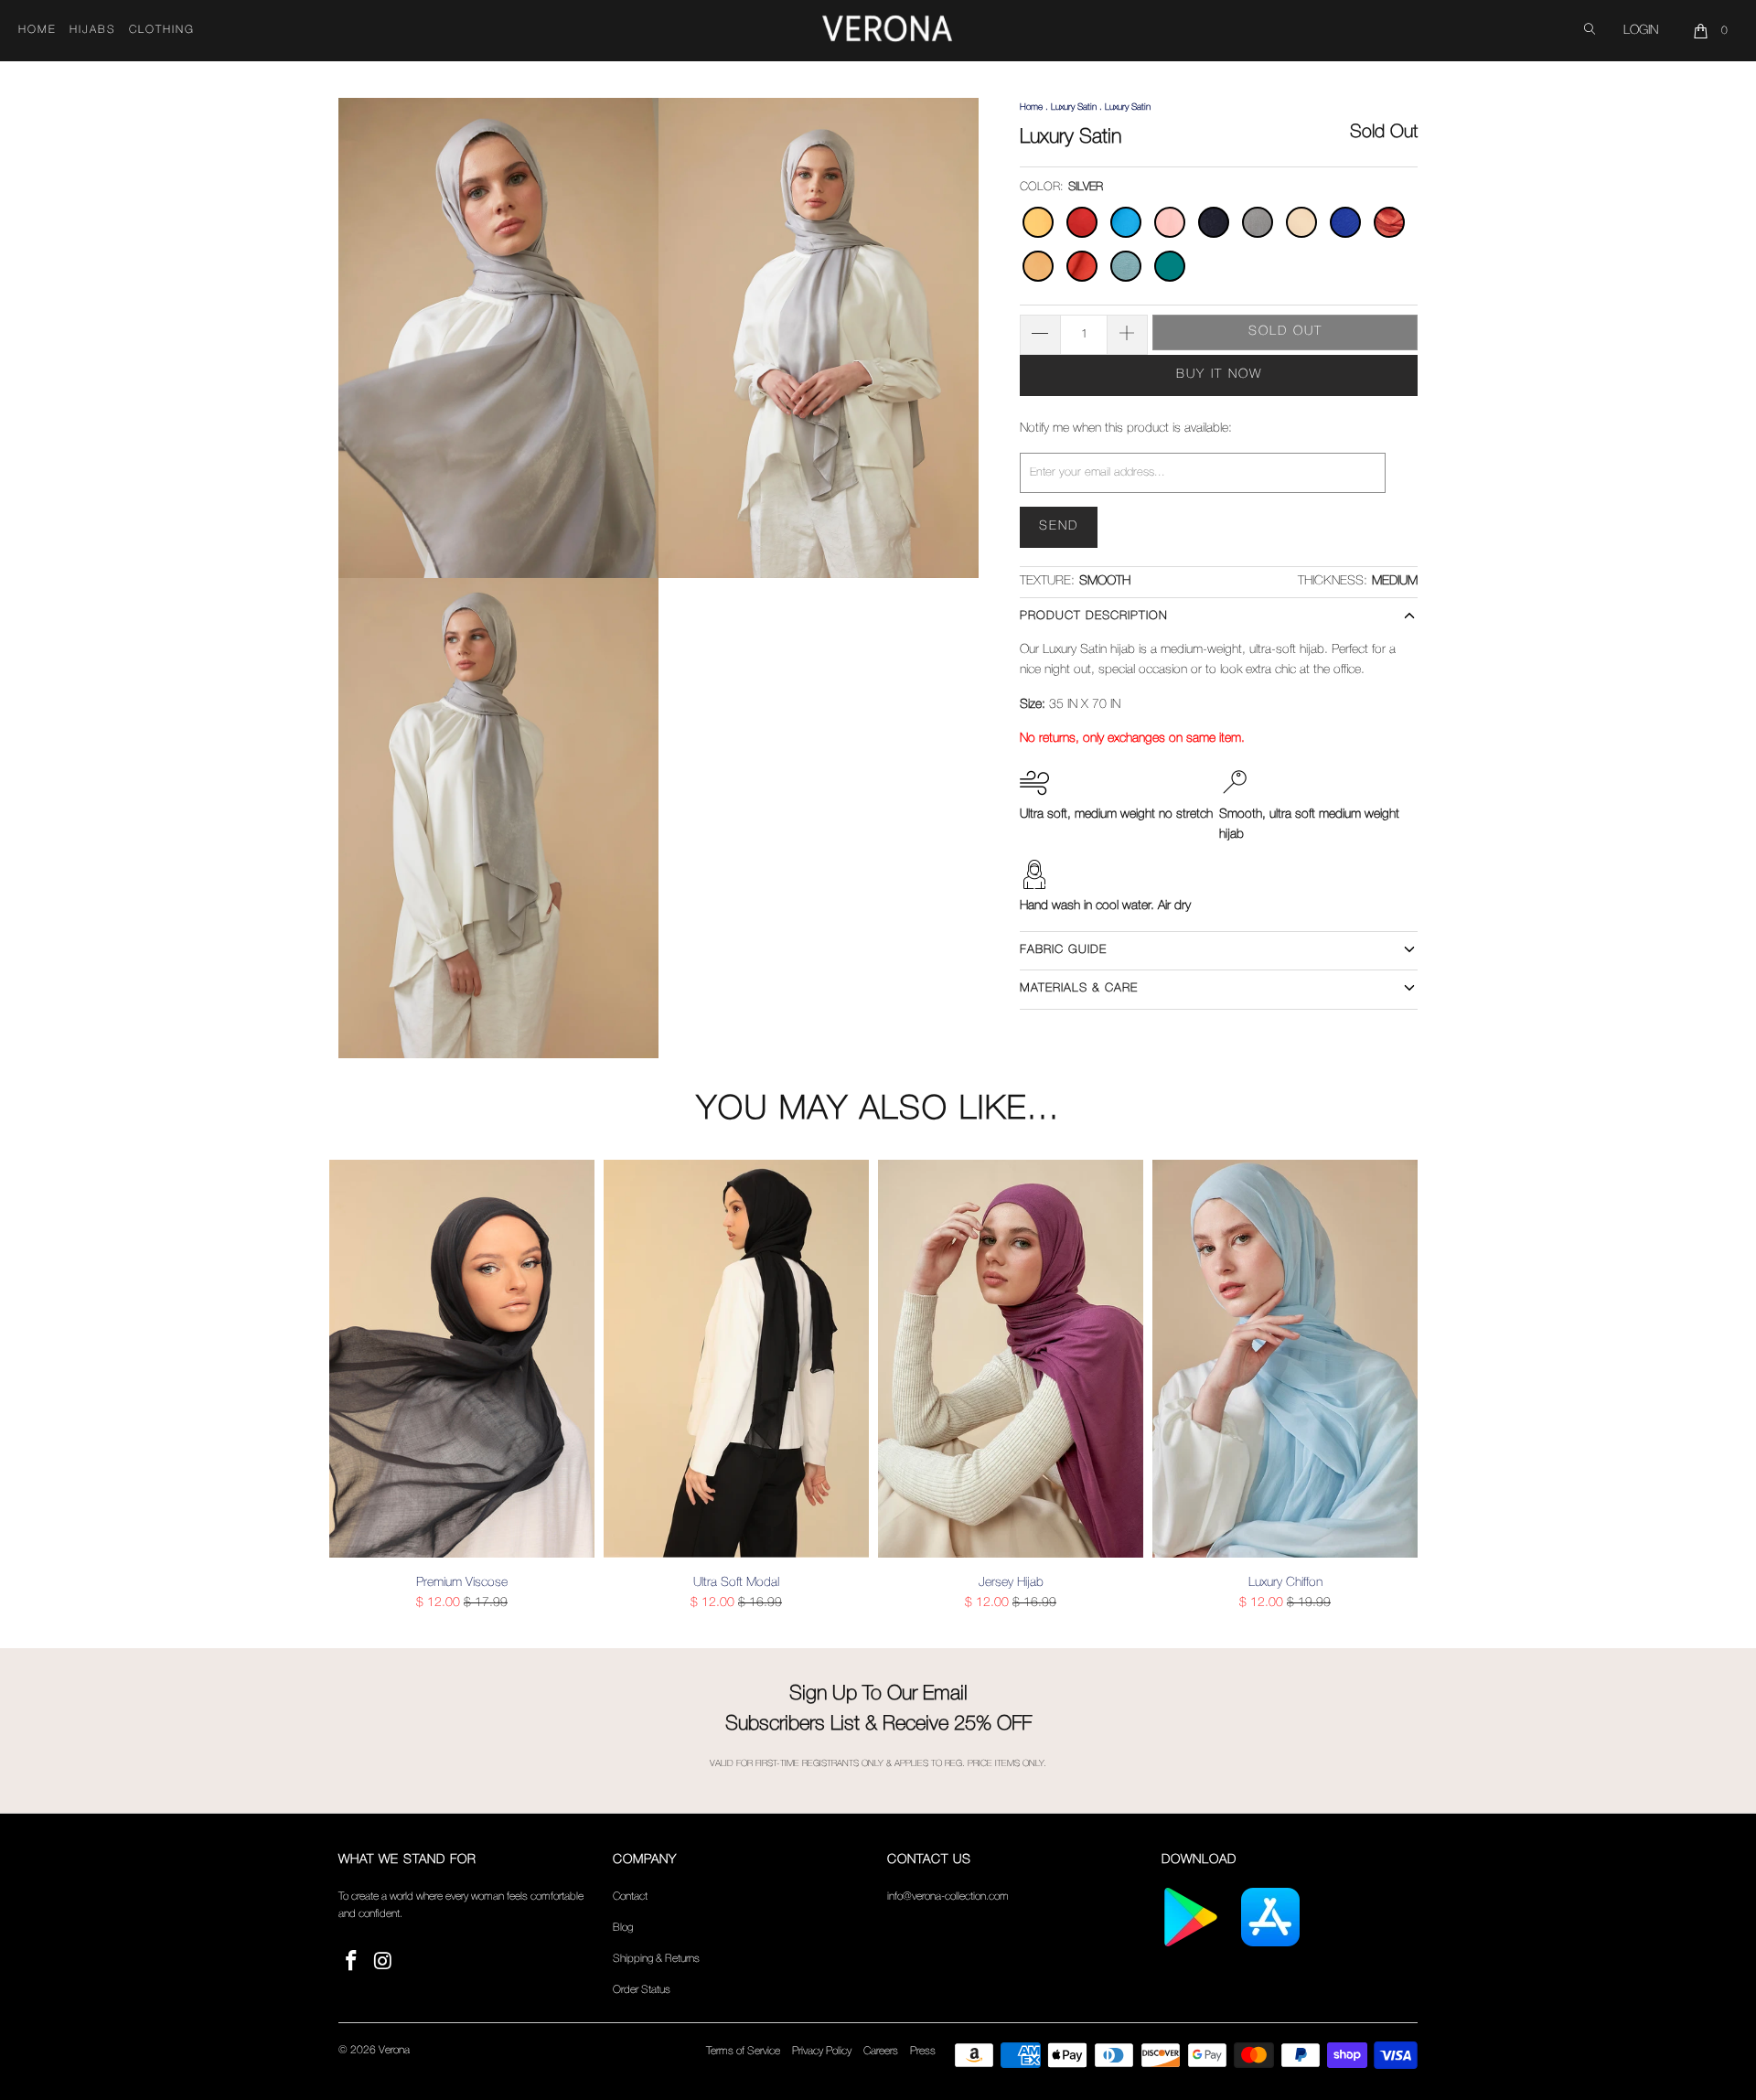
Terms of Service (743, 2051)
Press (923, 2051)
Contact (630, 1896)
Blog (623, 1928)
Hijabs (93, 30)
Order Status (642, 1990)
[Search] (1590, 31)
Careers (881, 2051)
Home (37, 30)
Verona (394, 2050)
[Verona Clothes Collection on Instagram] (384, 1962)
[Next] (1400, 1386)
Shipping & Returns (656, 1959)
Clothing (162, 30)
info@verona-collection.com (948, 1896)
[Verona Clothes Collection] (887, 31)
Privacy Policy (822, 2051)
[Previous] (356, 1386)
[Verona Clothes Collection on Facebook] (352, 1962)
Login (1641, 31)
